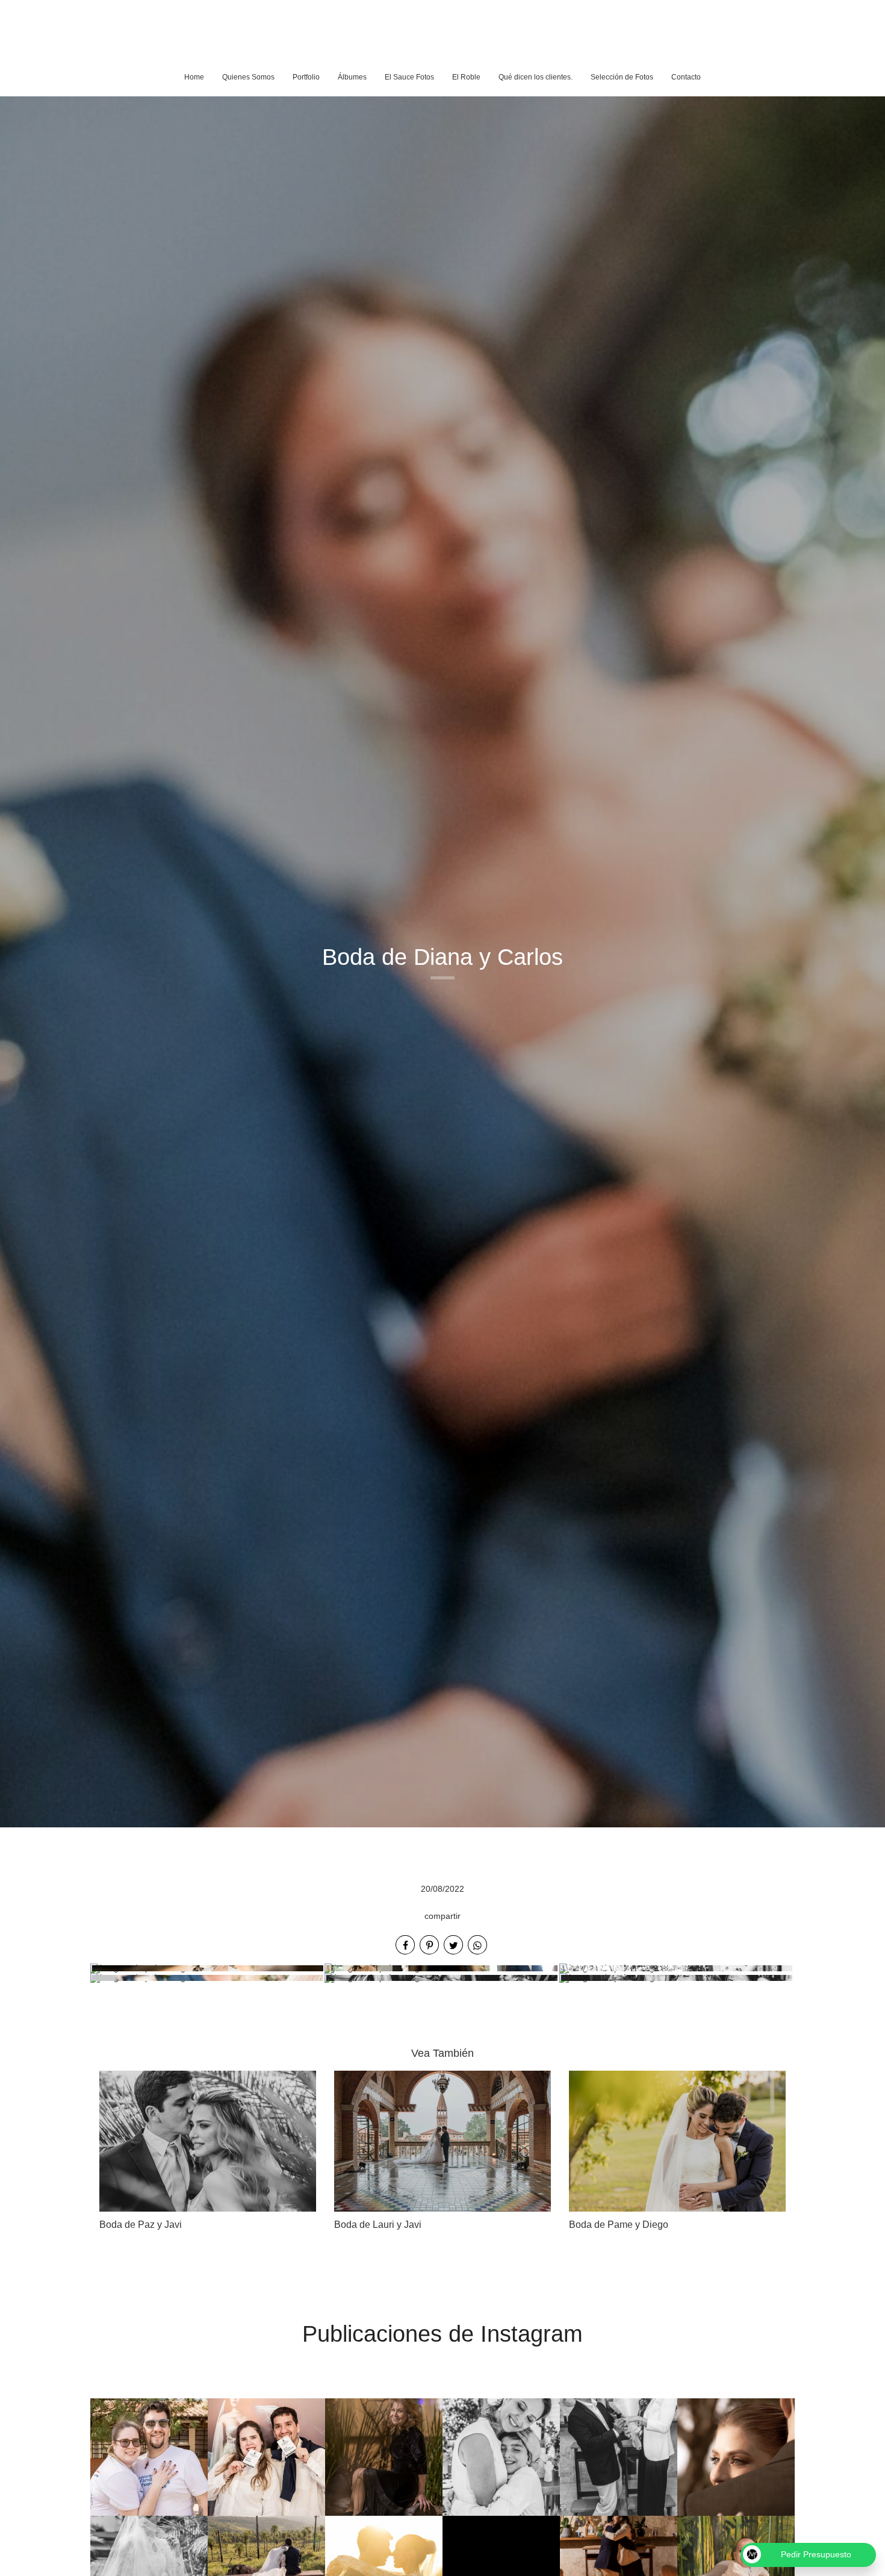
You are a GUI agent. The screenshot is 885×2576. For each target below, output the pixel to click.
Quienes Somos (248, 77)
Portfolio (306, 77)
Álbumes (352, 77)
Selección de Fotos (622, 77)
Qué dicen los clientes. (536, 77)
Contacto (686, 77)
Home (194, 77)
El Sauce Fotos (409, 77)
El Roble (466, 77)
